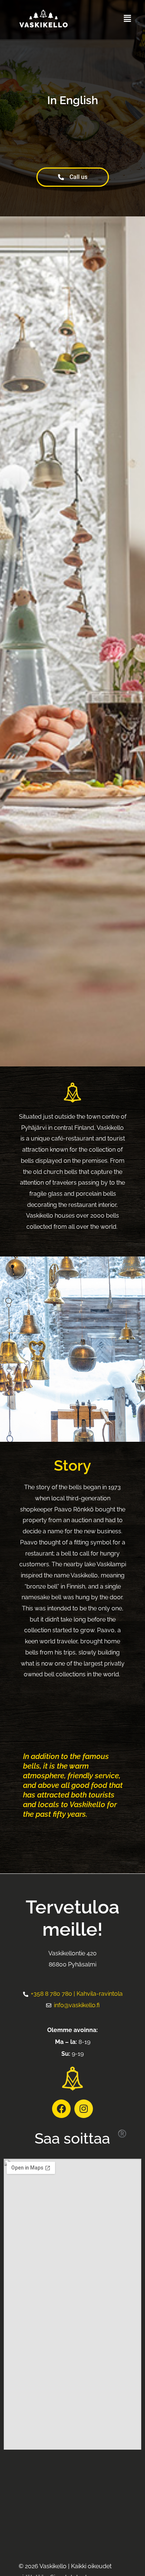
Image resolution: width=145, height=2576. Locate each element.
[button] (128, 18)
